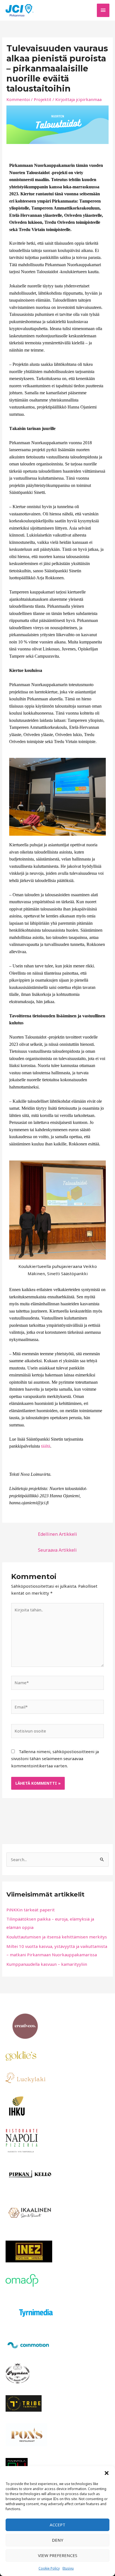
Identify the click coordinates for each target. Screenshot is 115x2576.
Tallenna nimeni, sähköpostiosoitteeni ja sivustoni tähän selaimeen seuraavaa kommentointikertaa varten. (55, 1759)
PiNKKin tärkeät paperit (31, 1910)
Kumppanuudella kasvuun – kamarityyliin (47, 1964)
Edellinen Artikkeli (57, 1534)
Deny (58, 2540)
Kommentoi (18, 99)
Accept (57, 2525)
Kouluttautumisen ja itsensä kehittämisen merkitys (57, 1937)
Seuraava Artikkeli (57, 1550)
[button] (107, 2473)
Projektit (43, 99)
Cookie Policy (49, 2568)
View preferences (58, 2555)
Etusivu (68, 2568)
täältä (46, 1446)
